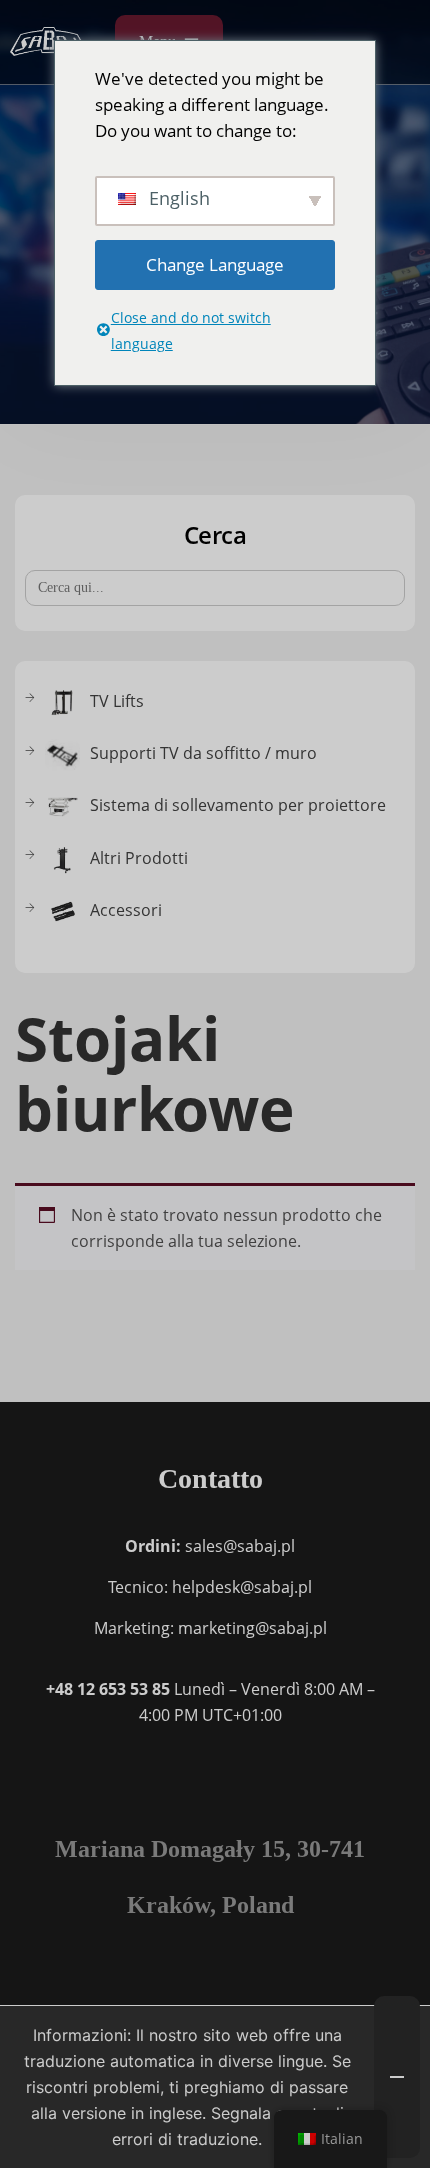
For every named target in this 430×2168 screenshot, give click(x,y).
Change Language (215, 264)
